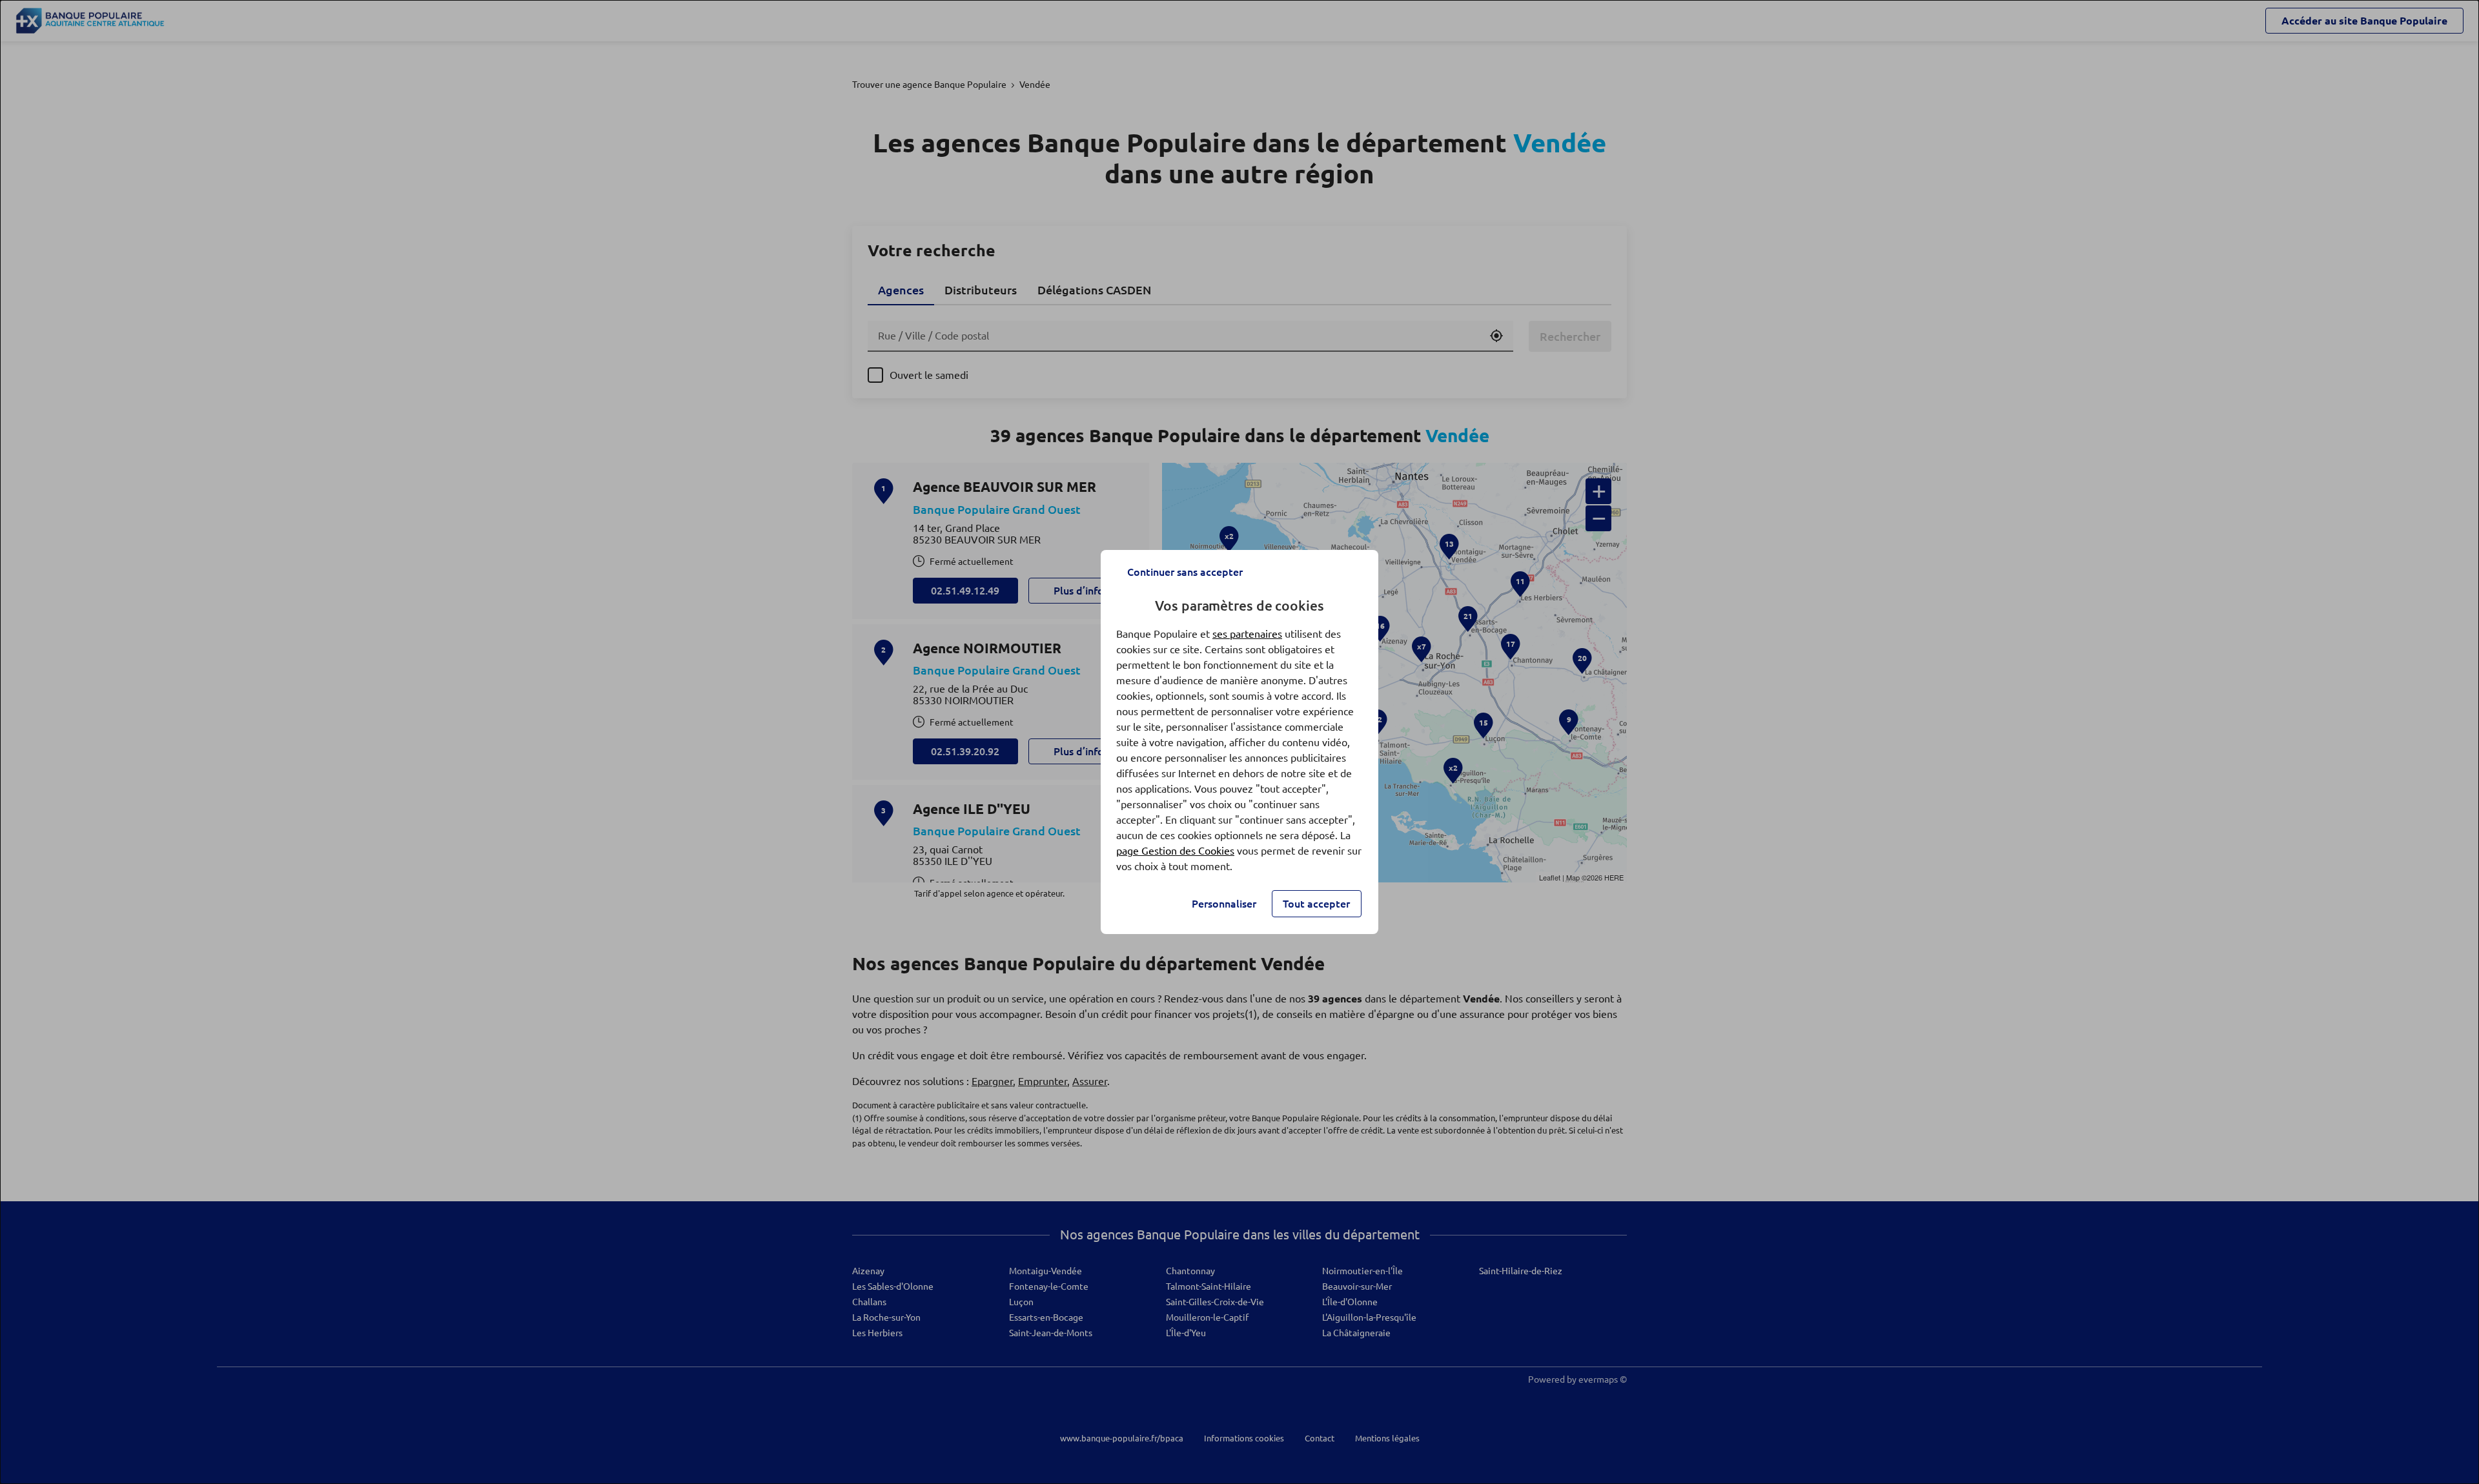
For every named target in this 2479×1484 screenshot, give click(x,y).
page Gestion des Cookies (1175, 851)
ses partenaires (1247, 634)
